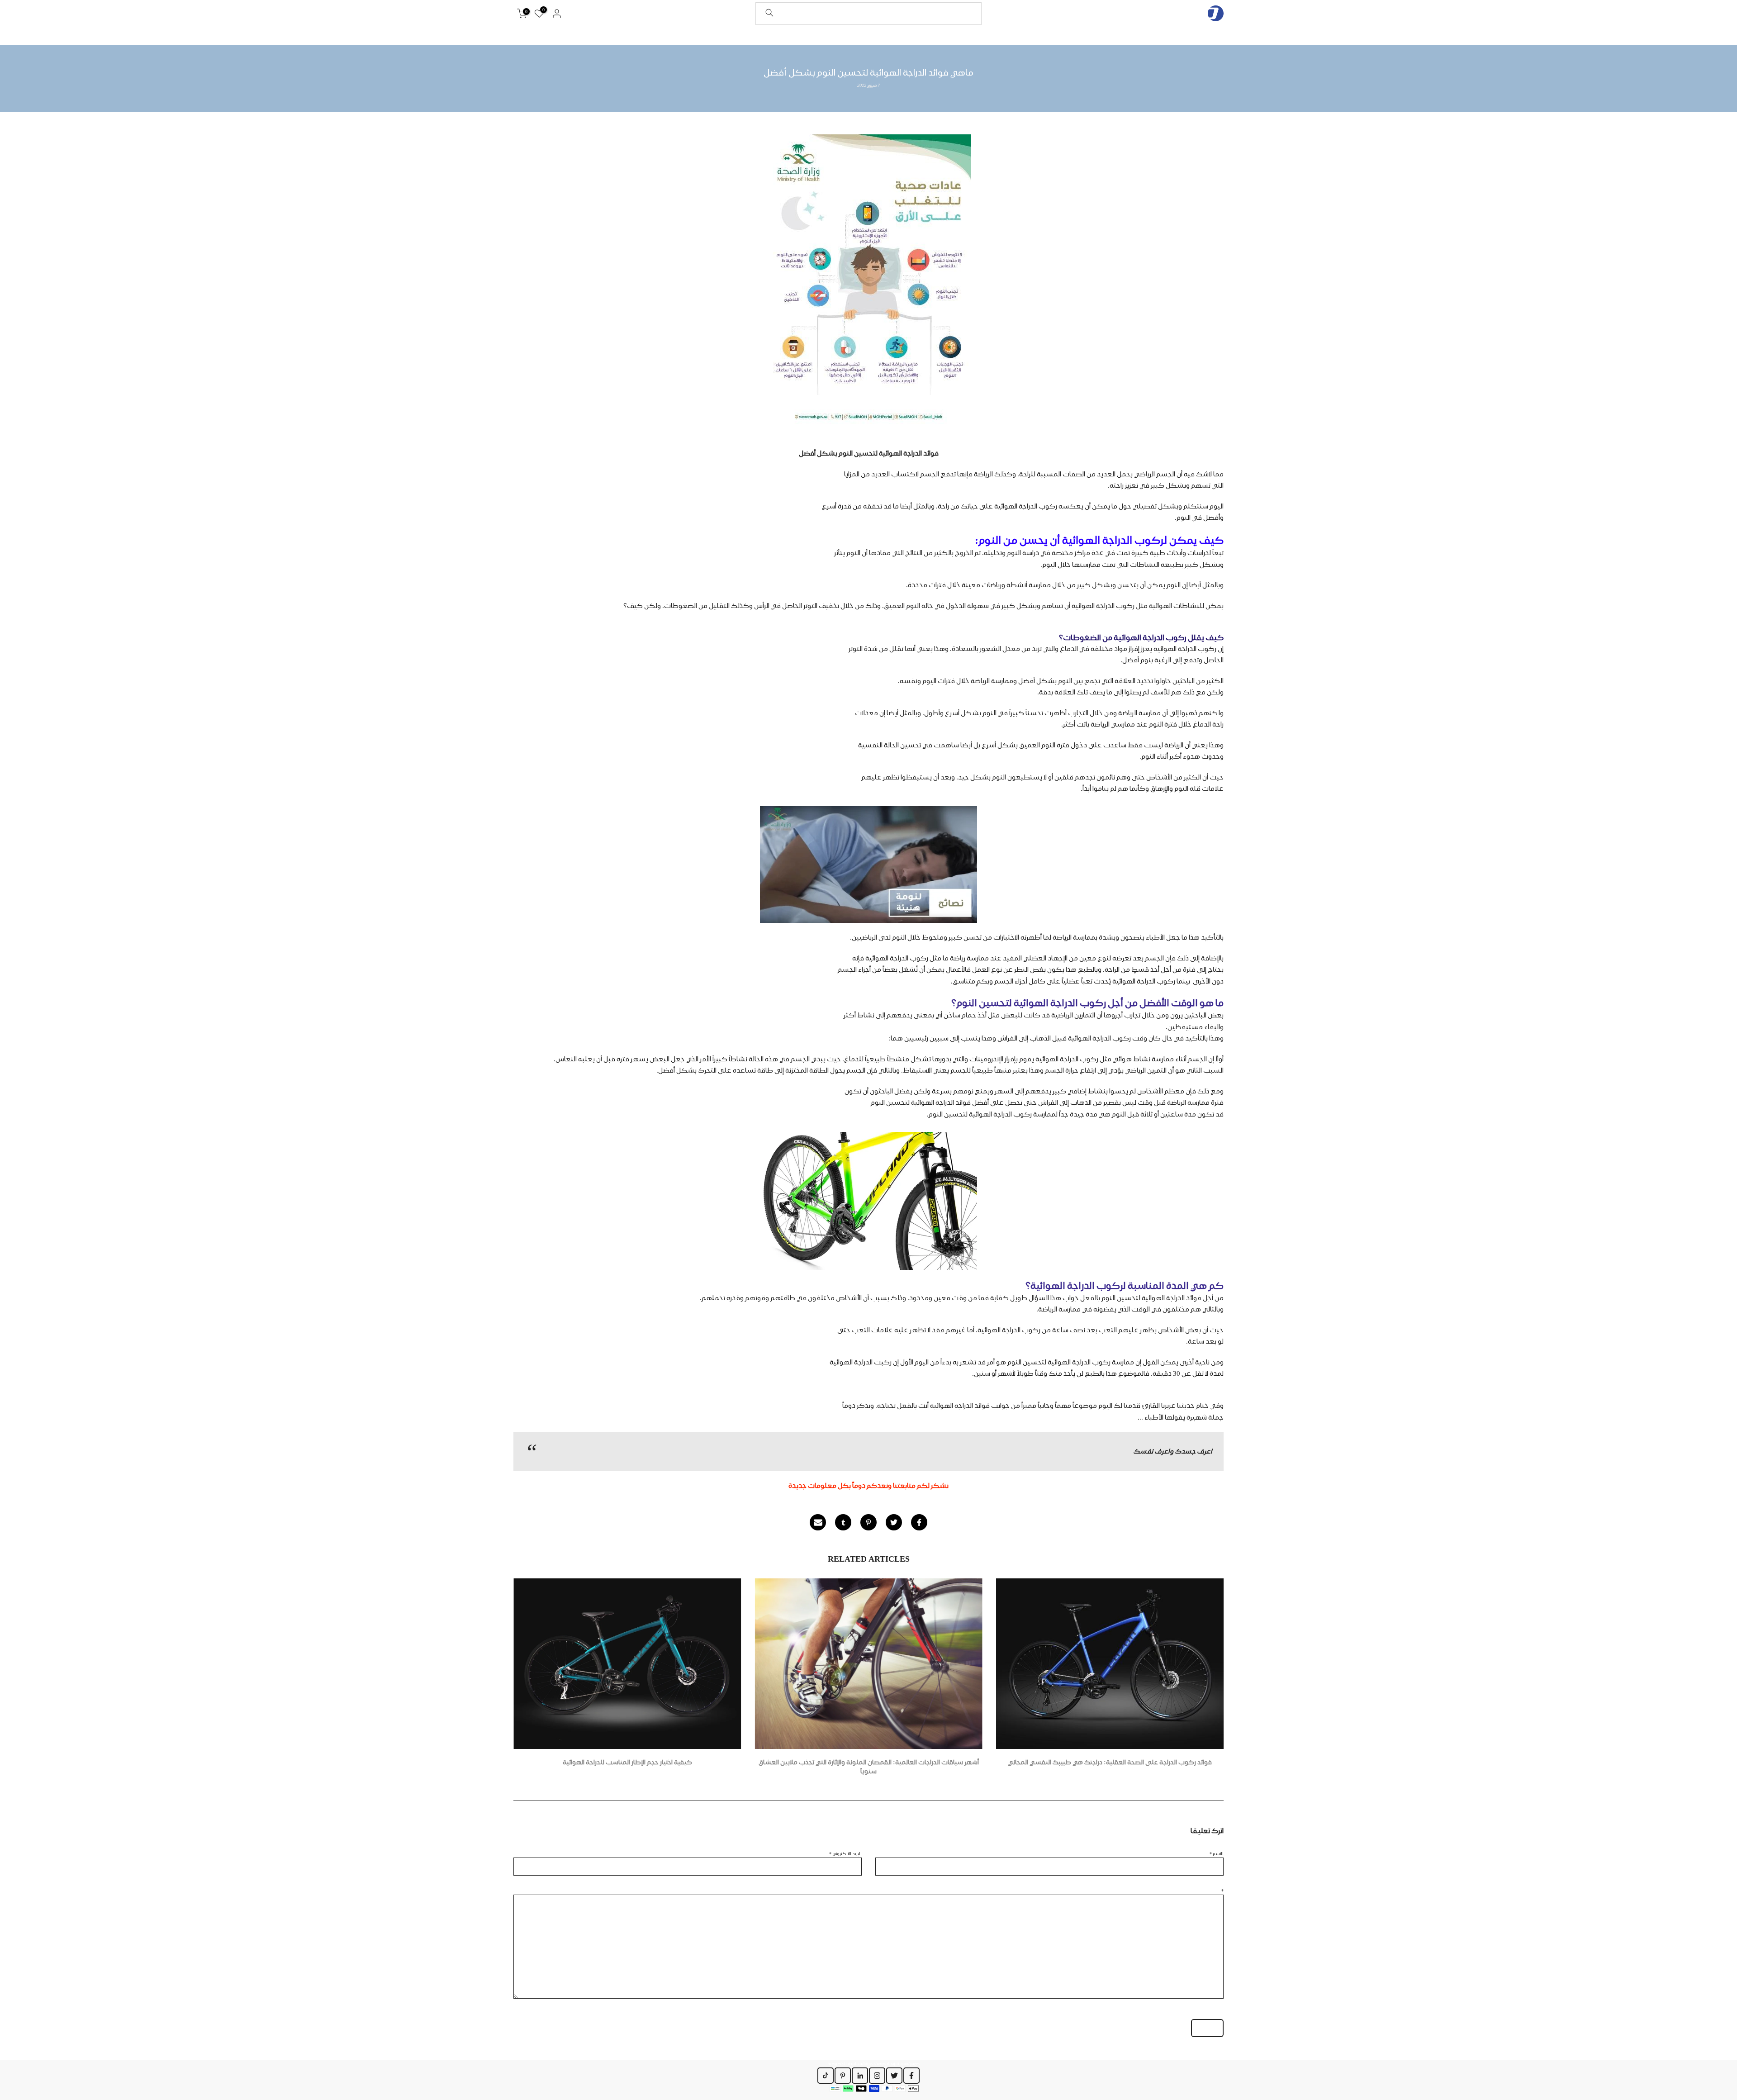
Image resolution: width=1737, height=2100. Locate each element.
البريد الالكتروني (845, 1853)
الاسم (1217, 1853)
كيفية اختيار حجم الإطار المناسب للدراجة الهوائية (627, 1762)
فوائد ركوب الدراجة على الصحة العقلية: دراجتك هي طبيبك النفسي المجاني (1110, 1762)
